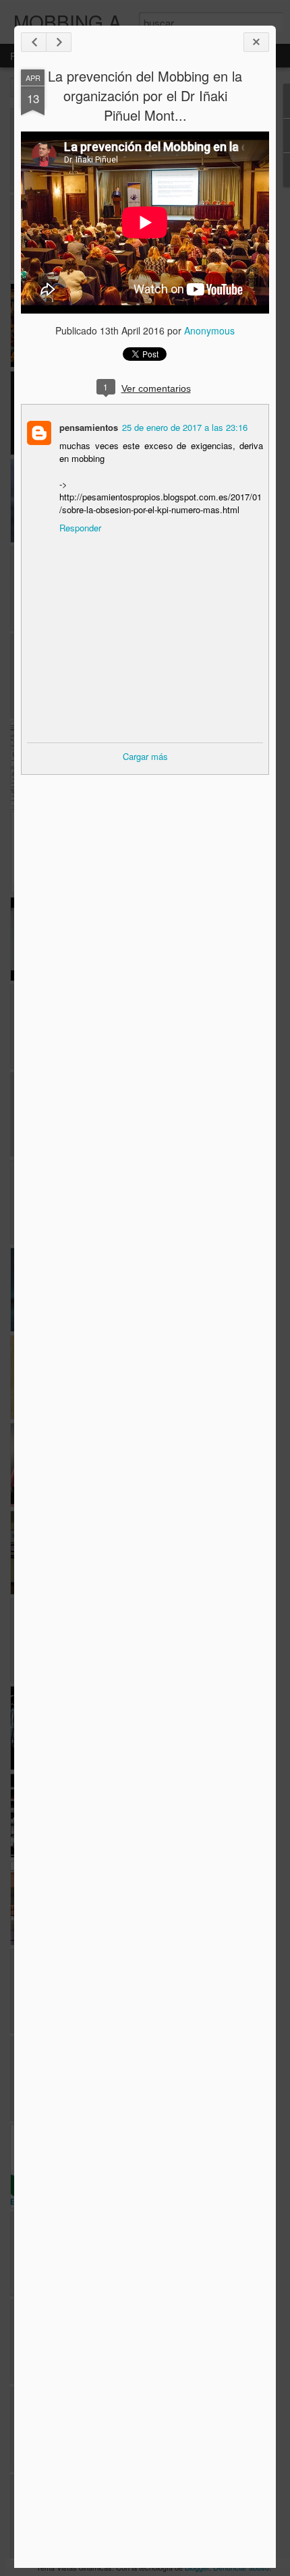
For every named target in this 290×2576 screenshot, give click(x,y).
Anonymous (209, 330)
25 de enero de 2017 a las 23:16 (185, 427)
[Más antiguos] (59, 42)
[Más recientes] (34, 42)
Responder (80, 528)
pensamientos (89, 427)
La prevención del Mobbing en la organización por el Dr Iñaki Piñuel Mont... (145, 95)
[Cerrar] (256, 42)
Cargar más (145, 756)
